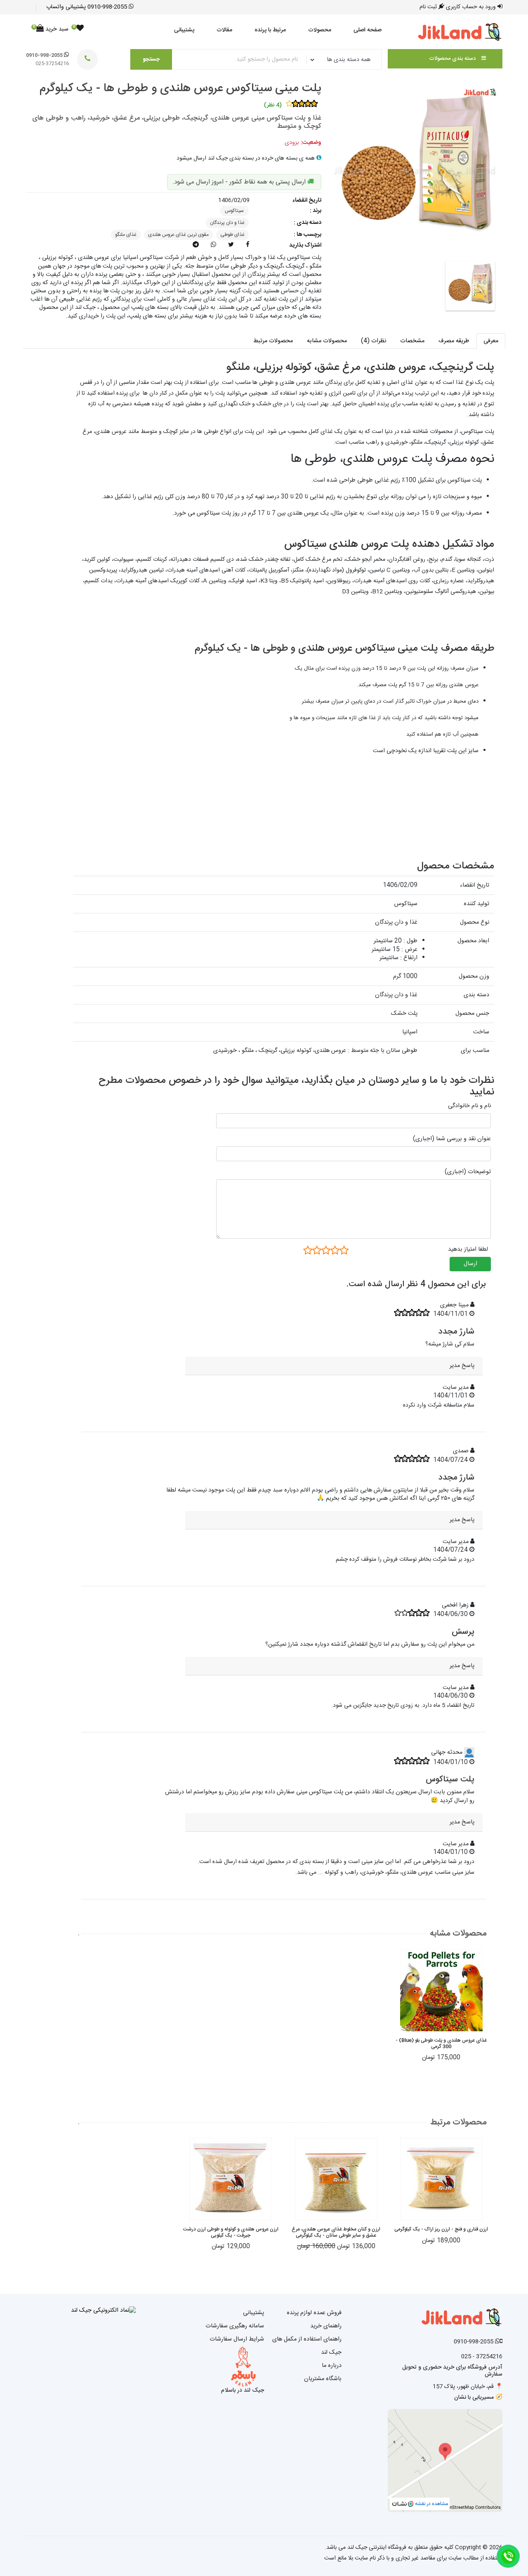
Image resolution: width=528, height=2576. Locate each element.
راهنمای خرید (326, 2326)
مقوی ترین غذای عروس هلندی (178, 235)
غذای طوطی (232, 235)
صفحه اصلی (368, 30)
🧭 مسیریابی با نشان (478, 2397)
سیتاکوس (234, 211)
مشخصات (412, 341)
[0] (80, 29)
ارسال (470, 1264)
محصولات (320, 30)
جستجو (151, 59)
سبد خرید (52, 29)
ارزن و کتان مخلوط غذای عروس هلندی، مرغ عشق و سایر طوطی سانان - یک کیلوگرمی (336, 2232)
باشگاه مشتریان (323, 2379)
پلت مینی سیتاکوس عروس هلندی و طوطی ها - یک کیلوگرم (180, 89)
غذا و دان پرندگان (227, 223)
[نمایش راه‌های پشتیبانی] (508, 2556)
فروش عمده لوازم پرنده (314, 2313)
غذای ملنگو (126, 235)
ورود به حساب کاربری (472, 7)
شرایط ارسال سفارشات (237, 2339)
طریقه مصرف (454, 341)
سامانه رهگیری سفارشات (235, 2326)
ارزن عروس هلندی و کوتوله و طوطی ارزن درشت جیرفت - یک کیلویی (231, 2232)
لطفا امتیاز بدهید (468, 1249)
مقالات (224, 30)
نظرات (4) (374, 341)
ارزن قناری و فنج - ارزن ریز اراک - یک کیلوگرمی (441, 2229)
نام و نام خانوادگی (469, 1106)
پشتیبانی (184, 30)
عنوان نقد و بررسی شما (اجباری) (452, 1139)
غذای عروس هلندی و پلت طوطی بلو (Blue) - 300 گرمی (441, 2043)
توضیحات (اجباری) (468, 1172)
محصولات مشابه (327, 341)
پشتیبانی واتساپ (87, 7)
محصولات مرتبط (273, 341)
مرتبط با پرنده (270, 30)
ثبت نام (429, 7)
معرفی (491, 341)
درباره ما (332, 2366)
